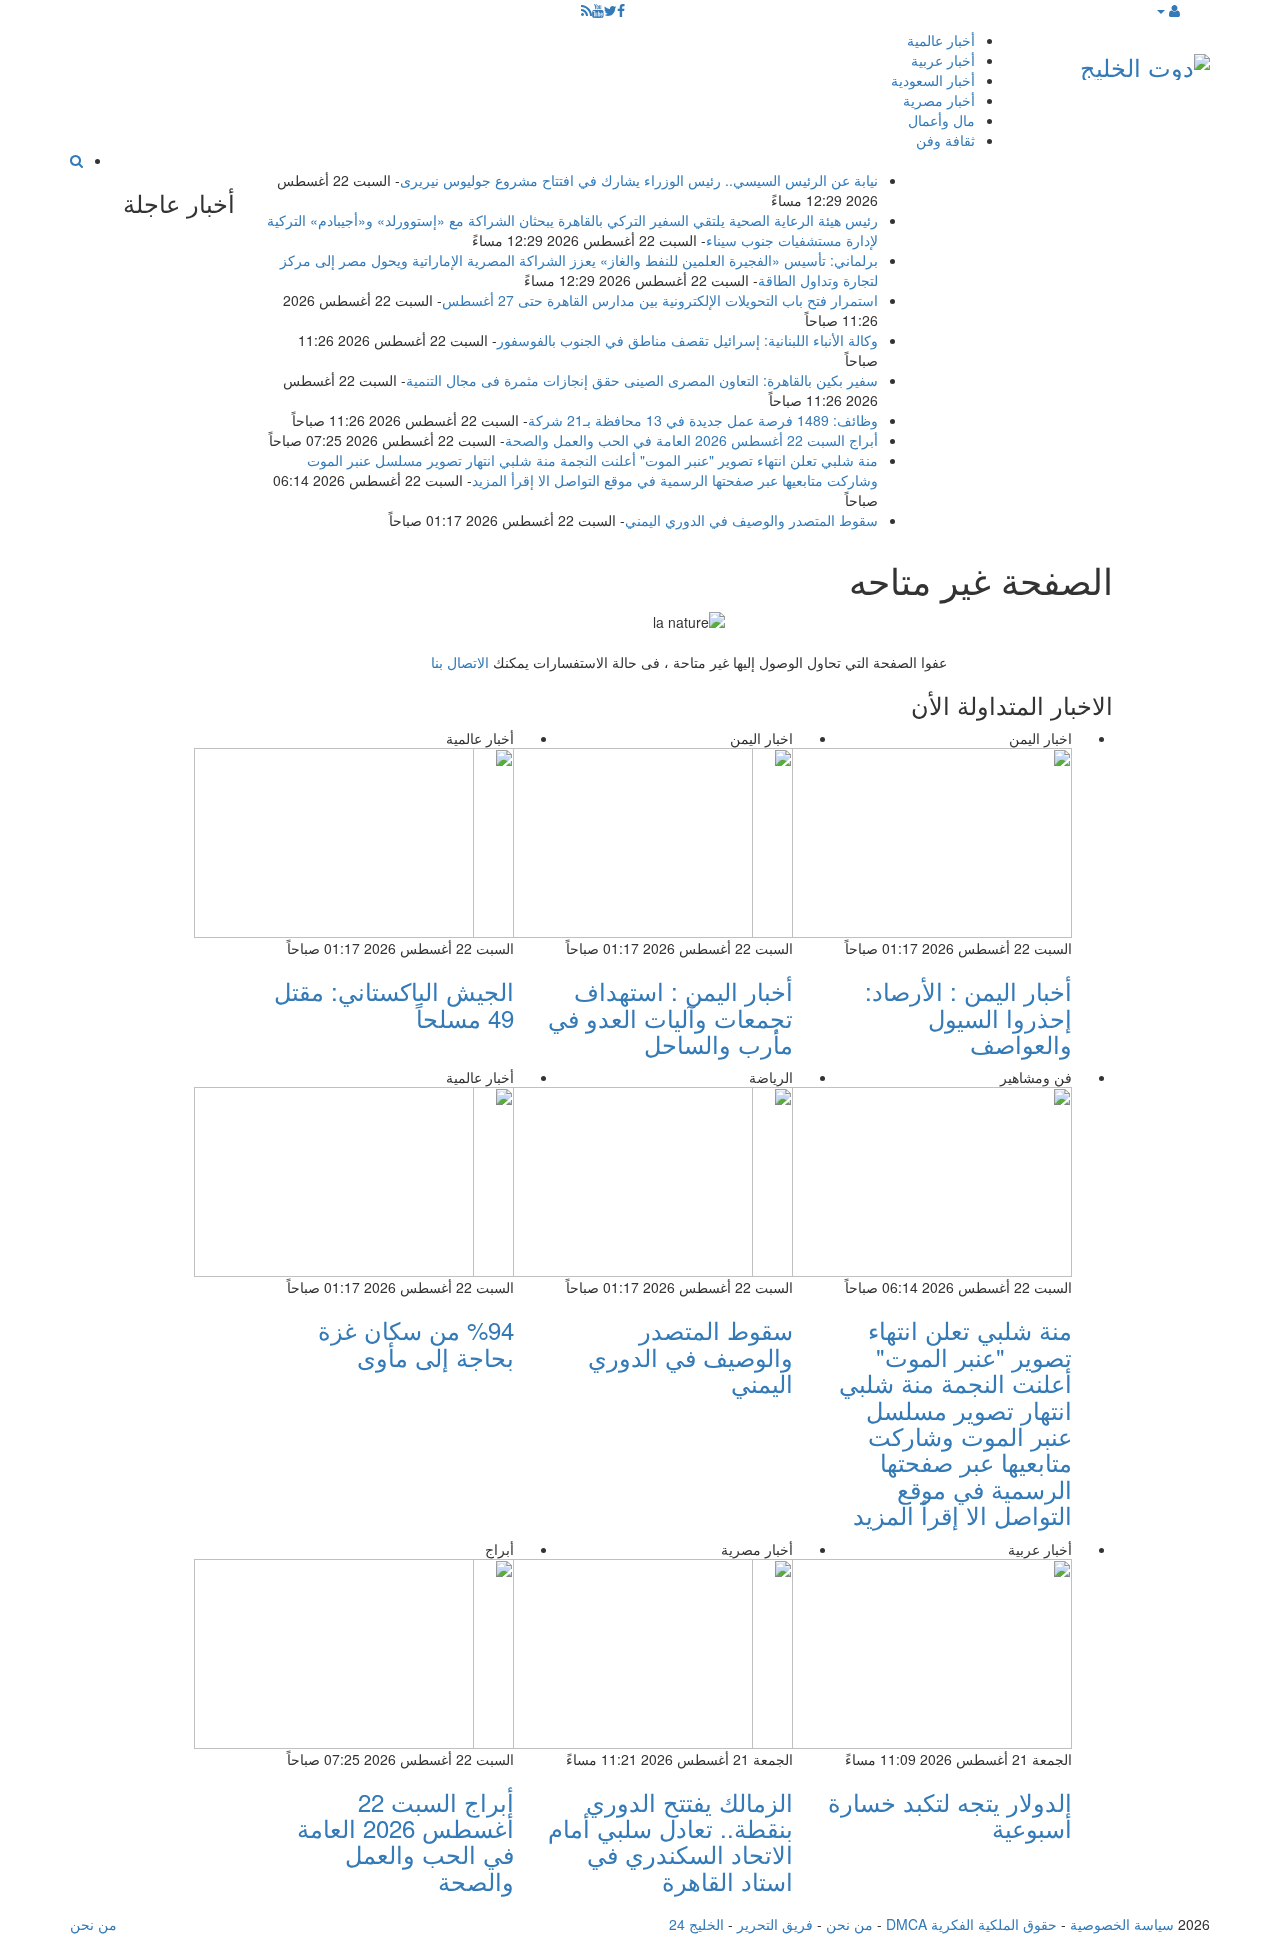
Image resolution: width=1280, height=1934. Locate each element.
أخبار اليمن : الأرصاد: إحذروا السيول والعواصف (968, 1017)
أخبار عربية (943, 60)
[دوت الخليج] (1145, 62)
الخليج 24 (696, 1924)
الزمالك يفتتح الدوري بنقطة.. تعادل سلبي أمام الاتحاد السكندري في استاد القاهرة (670, 1841)
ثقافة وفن (945, 140)
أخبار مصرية (939, 100)
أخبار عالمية (941, 40)
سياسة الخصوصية (1122, 1924)
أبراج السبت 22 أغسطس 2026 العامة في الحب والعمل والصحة (691, 440)
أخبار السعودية (933, 80)
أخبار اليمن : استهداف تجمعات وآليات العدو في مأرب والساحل (670, 1017)
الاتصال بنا (460, 662)
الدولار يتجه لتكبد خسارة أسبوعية (950, 1814)
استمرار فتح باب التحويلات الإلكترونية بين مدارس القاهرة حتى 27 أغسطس (660, 300)
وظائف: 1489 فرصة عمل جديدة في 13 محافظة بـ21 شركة (703, 420)
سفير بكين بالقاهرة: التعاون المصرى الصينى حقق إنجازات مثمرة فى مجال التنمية (642, 380)
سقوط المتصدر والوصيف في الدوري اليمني (751, 520)
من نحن (849, 1924)
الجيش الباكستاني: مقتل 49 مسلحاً (394, 1003)
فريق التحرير (775, 1924)
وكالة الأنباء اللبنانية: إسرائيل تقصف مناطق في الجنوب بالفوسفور (687, 340)
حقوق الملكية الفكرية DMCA (971, 1924)
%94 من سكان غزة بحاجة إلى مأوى (416, 1342)
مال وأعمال (941, 120)
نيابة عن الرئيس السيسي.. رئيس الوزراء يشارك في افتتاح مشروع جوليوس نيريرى (639, 180)
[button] (1167, 10)
